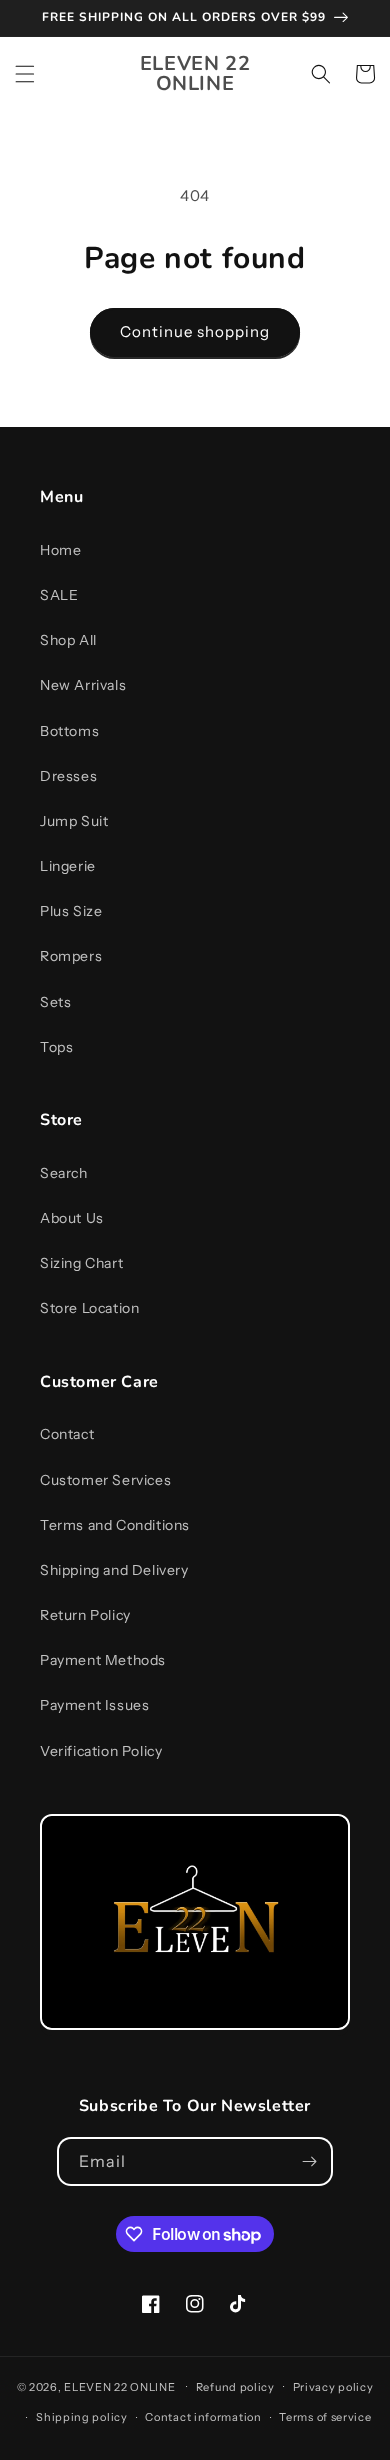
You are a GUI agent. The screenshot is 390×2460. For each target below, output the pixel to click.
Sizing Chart (81, 1263)
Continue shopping (195, 331)
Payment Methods (103, 1660)
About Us (72, 1218)
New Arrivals (83, 685)
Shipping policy (82, 2417)
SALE (59, 595)
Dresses (68, 776)
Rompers (71, 956)
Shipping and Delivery (114, 1570)
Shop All (68, 640)
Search (64, 1173)
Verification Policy (101, 1751)
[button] (25, 74)
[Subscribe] (309, 2161)
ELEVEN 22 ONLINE (121, 2386)
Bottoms (69, 731)
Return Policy (85, 1615)
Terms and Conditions (115, 1525)
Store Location (89, 1308)
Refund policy (235, 2387)
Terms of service (325, 2417)
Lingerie (68, 866)
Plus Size (71, 911)
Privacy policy (333, 2387)
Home (60, 550)
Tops (56, 1047)
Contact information (203, 2417)
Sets (55, 1002)
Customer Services (105, 1480)
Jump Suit (74, 821)
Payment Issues (94, 1705)
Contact (67, 1434)
